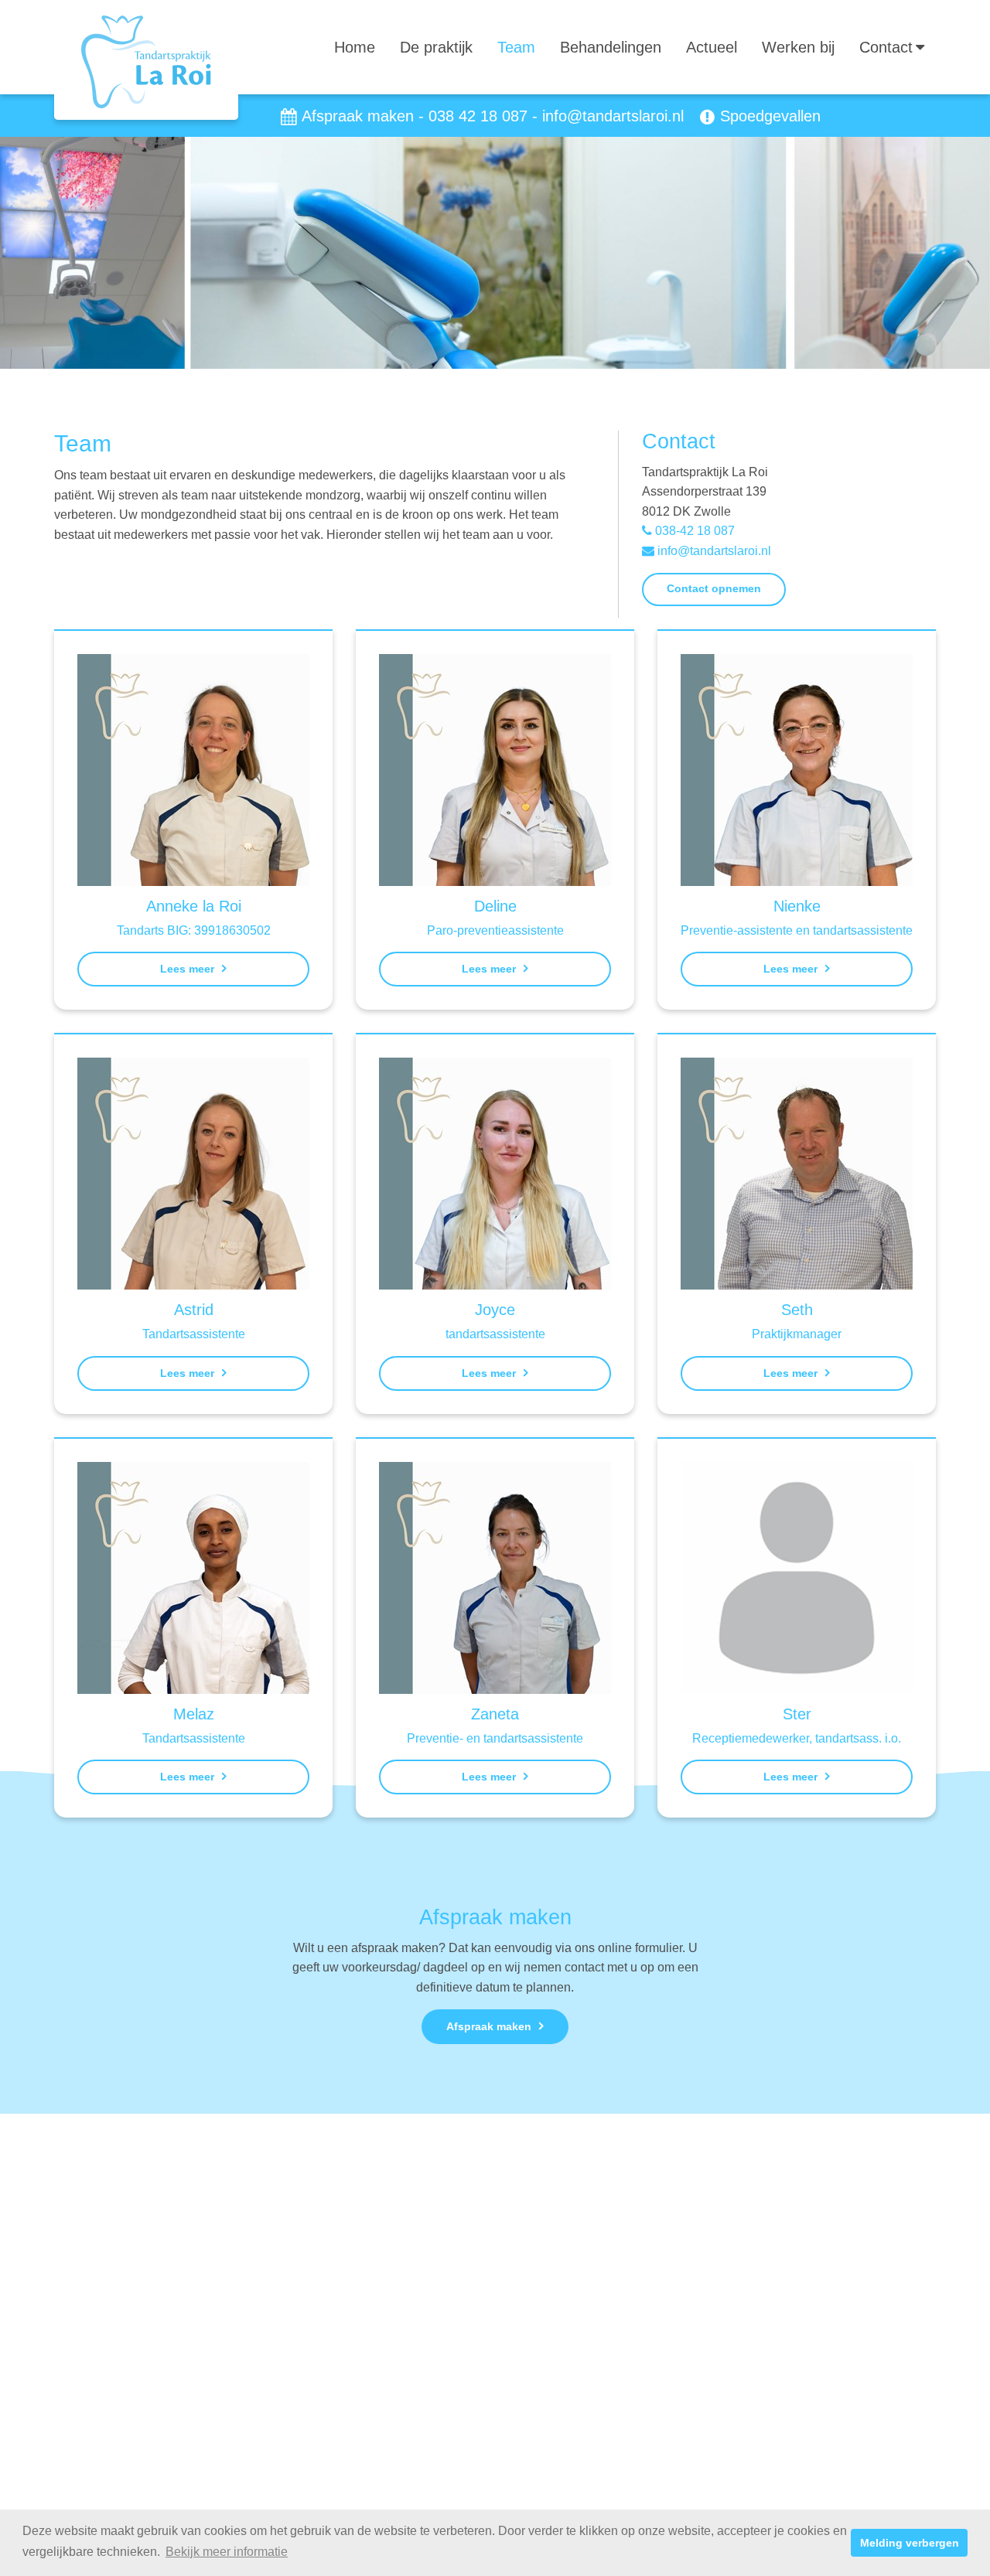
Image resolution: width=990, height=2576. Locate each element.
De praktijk (436, 47)
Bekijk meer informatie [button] (227, 2552)
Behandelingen (611, 47)
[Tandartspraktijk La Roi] (146, 61)
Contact (886, 47)
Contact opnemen (714, 588)
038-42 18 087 (693, 531)
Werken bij (798, 47)
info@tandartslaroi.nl (613, 116)
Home (355, 47)
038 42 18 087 (478, 116)
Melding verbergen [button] (910, 2543)
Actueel (712, 47)
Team (516, 47)
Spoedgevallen (770, 116)
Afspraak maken (358, 116)
